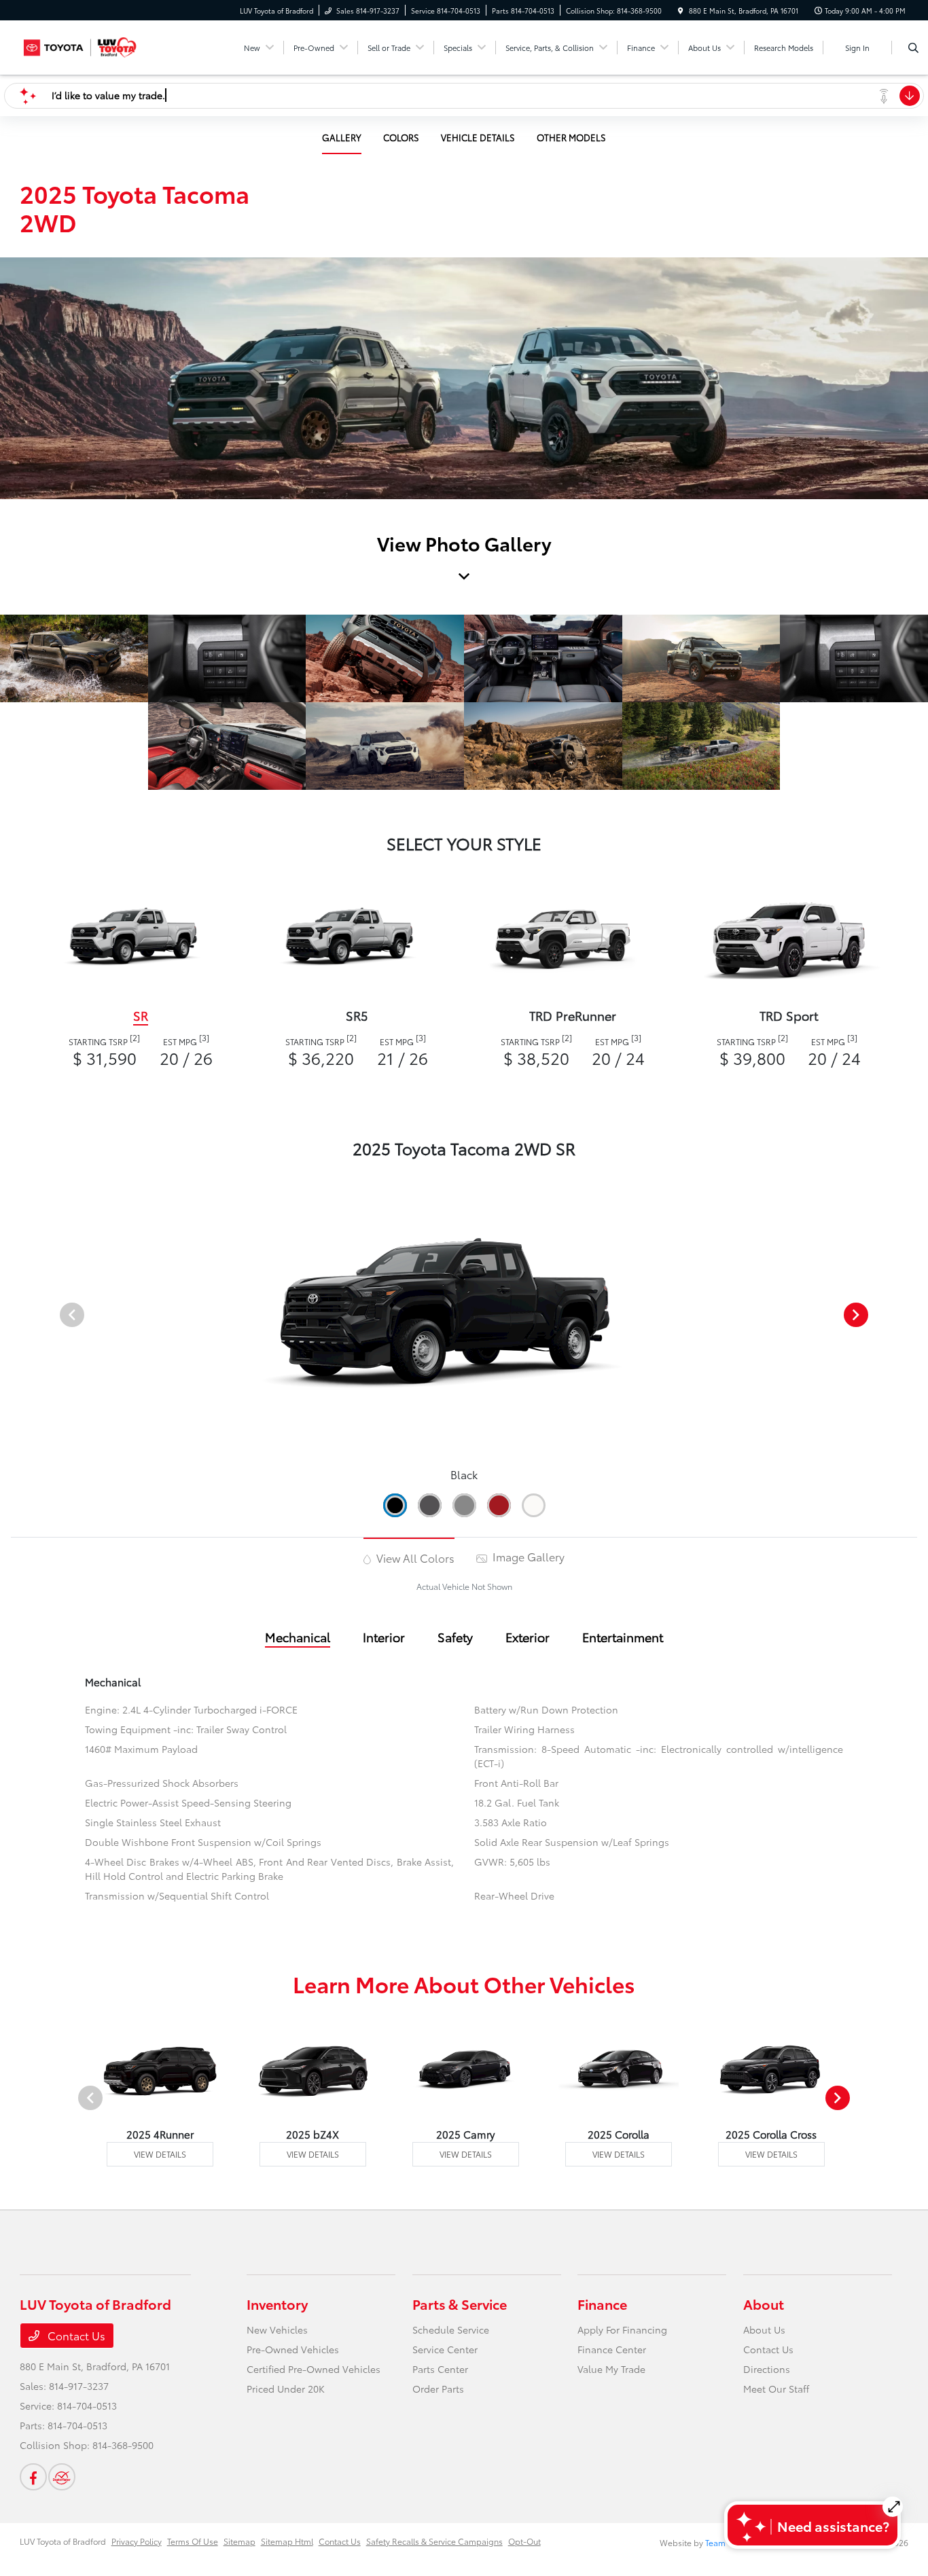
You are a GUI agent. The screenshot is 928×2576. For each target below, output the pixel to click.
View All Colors (414, 1558)
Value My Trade (611, 2369)
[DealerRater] (62, 2477)
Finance (602, 2304)
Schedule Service (451, 2329)
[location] (681, 11)
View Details (160, 2154)
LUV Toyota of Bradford (63, 2541)
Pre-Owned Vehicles (293, 2349)
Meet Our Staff (776, 2389)
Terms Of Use (193, 2541)
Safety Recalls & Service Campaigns (434, 2541)
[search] (913, 48)
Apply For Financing (622, 2329)
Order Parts (438, 2389)
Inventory (277, 2304)
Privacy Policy (137, 2541)
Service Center (445, 2349)
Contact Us (75, 2335)
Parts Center (440, 2369)
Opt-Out (524, 2541)
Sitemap (239, 2541)
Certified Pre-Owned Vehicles (314, 2369)
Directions (767, 2369)
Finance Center (612, 2349)
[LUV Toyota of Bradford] (81, 45)
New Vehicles (277, 2329)
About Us (764, 2329)
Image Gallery (527, 1556)
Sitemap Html (287, 2541)
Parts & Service (460, 2304)
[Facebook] (33, 2477)
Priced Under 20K (286, 2389)
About (764, 2304)
